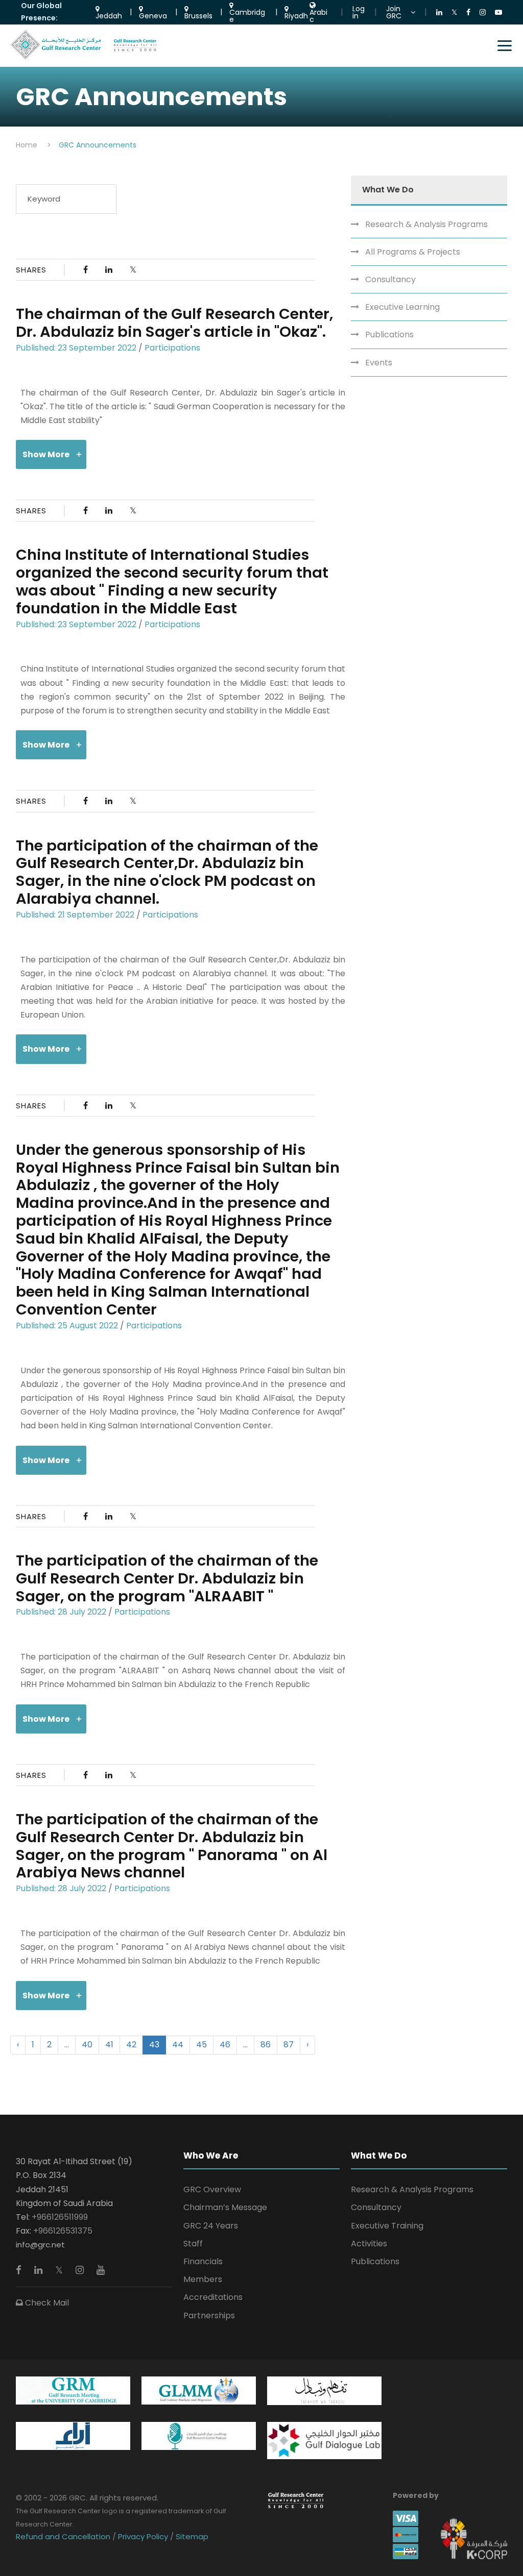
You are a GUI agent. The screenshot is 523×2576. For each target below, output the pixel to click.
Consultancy (390, 279)
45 (201, 2045)
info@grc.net (40, 2245)
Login (359, 12)
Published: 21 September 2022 (75, 915)
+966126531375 (63, 2231)
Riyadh (296, 15)
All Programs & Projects (413, 252)
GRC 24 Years (211, 2226)
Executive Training (387, 2226)
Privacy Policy (143, 2536)
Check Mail (46, 2303)
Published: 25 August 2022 (67, 1326)
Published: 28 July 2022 (61, 1612)
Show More (46, 454)
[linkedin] (40, 2270)
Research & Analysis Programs (426, 224)
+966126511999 (60, 2217)
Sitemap (191, 2536)
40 (87, 2045)
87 (289, 2045)
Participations (172, 348)
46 (225, 2045)
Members (203, 2279)
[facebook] (20, 2270)
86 (266, 2045)
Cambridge (247, 15)
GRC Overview (212, 2189)
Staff (193, 2244)
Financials (203, 2261)
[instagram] (81, 2270)
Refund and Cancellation (64, 2536)
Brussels (198, 15)
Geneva (153, 15)
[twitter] (60, 2270)
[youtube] (101, 2270)
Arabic (318, 15)
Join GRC (394, 12)
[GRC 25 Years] (296, 2500)
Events (379, 363)
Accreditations (213, 2297)
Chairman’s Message (225, 2207)
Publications (389, 335)
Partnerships (209, 2315)
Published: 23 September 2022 (76, 348)
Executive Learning (402, 307)
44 (178, 2045)
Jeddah (109, 15)
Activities (369, 2244)
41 (109, 2045)
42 (131, 2045)
